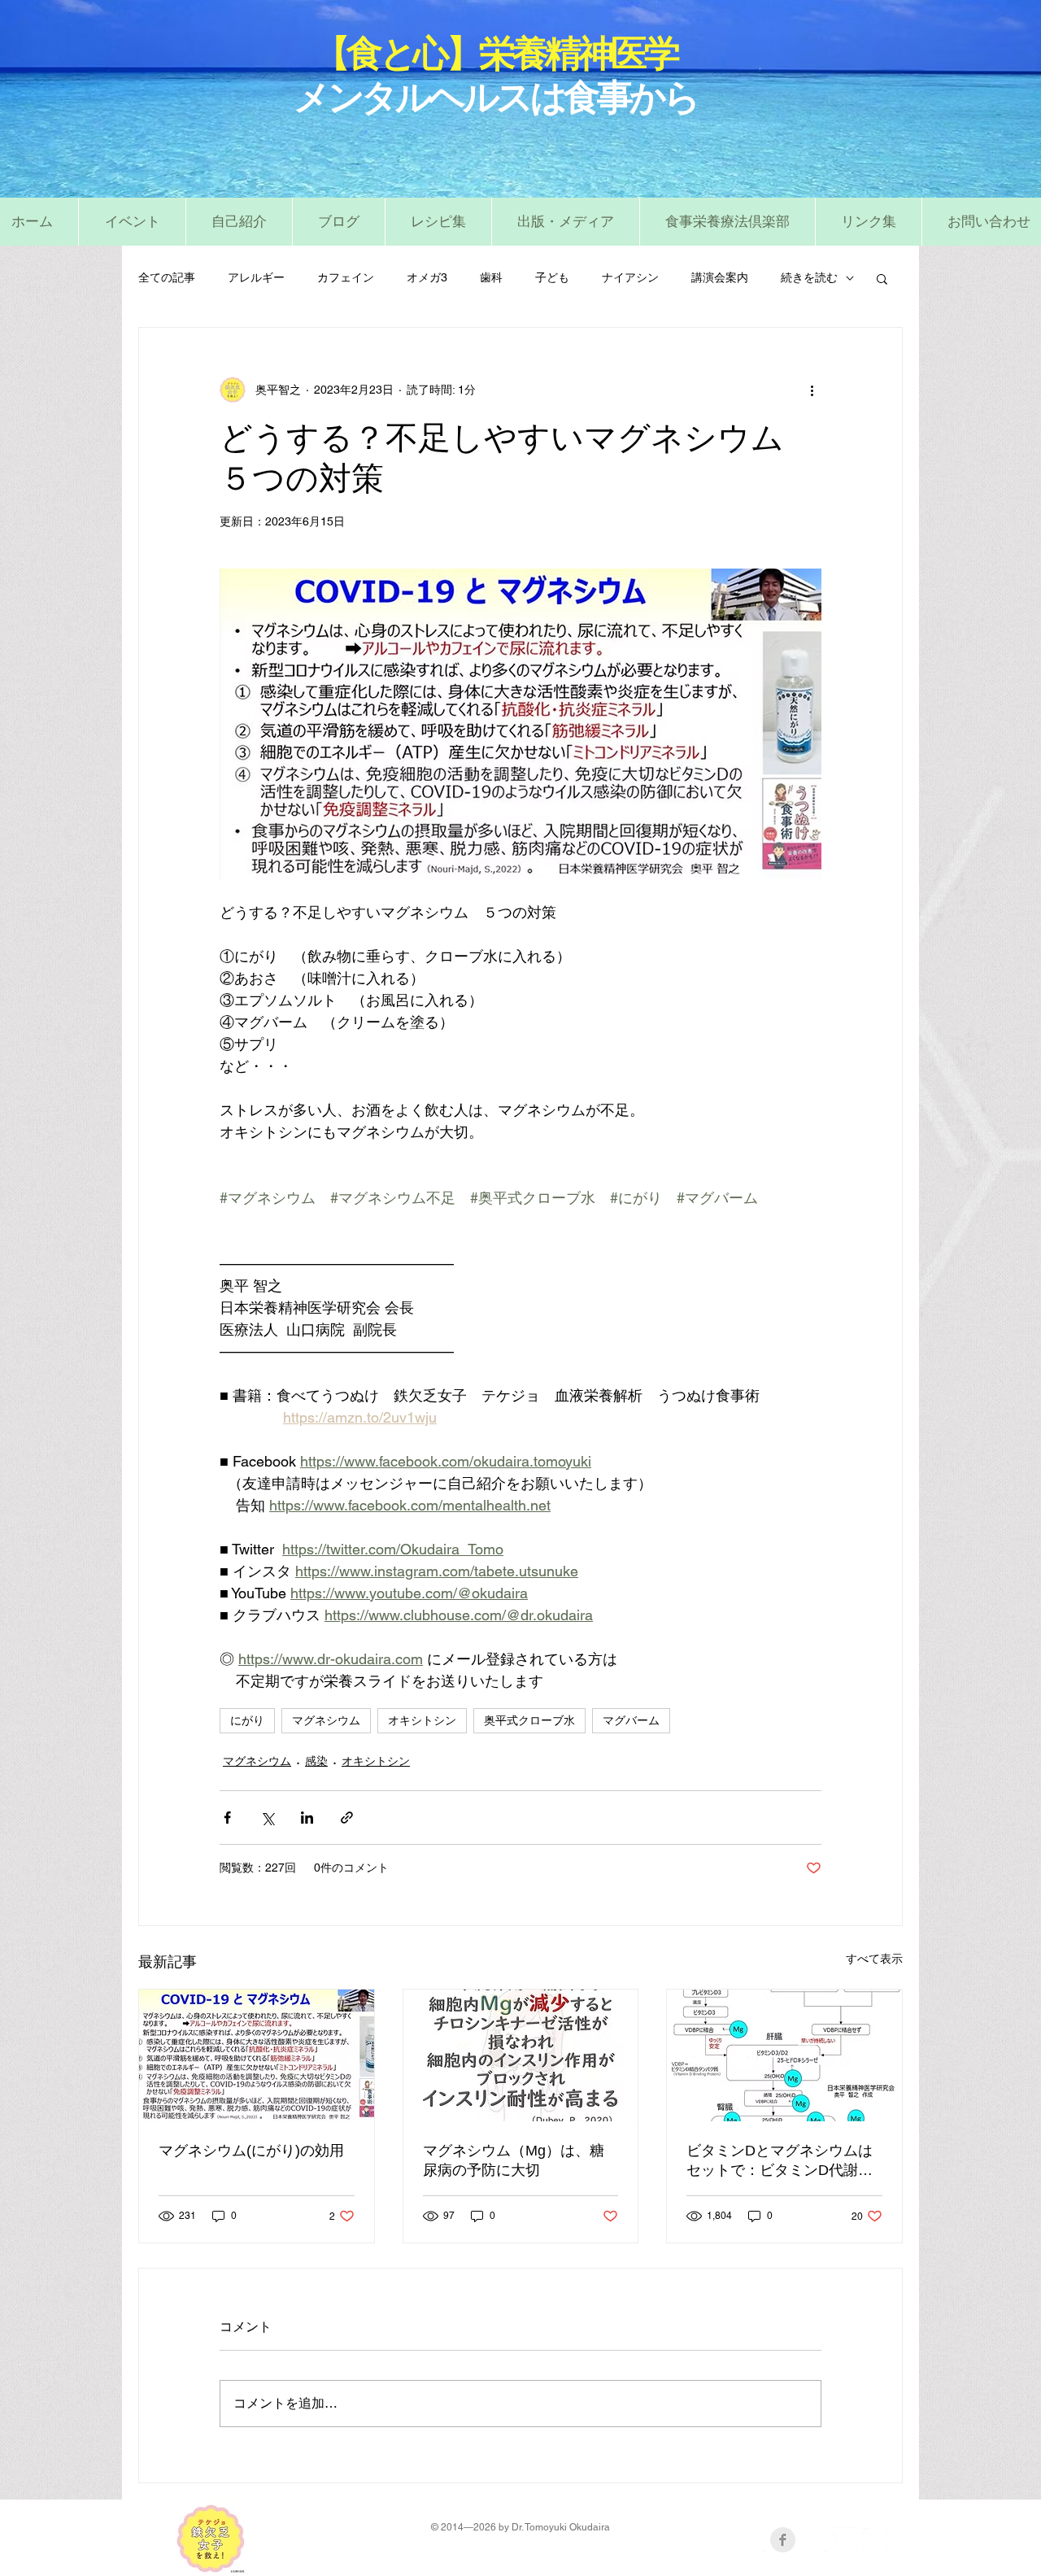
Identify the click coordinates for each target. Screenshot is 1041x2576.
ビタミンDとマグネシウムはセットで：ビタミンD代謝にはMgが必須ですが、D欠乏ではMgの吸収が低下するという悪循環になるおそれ (782, 2161)
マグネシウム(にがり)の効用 (251, 2151)
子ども (552, 277)
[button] (438, 222)
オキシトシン (422, 1720)
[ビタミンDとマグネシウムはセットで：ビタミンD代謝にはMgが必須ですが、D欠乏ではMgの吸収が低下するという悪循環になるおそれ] (784, 2055)
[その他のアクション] (812, 390)
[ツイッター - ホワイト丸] (814, 2540)
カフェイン (346, 277)
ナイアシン (630, 277)
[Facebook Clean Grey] (783, 2540)
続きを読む (809, 277)
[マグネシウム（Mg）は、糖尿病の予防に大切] (521, 2055)
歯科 (491, 277)
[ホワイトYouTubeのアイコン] (845, 2540)
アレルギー (256, 277)
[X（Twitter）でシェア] (267, 1818)
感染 (316, 1761)
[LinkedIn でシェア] (307, 1818)
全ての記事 (167, 277)
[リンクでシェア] (347, 1818)
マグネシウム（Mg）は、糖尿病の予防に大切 (514, 2160)
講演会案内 (720, 277)
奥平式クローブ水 (529, 1720)
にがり (247, 1720)
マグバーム (631, 1720)
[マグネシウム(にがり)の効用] (257, 2055)
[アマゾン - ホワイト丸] (752, 2540)
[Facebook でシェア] (227, 1818)
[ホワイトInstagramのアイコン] (875, 2540)
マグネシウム (326, 1720)
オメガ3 (427, 277)
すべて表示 (874, 1959)
